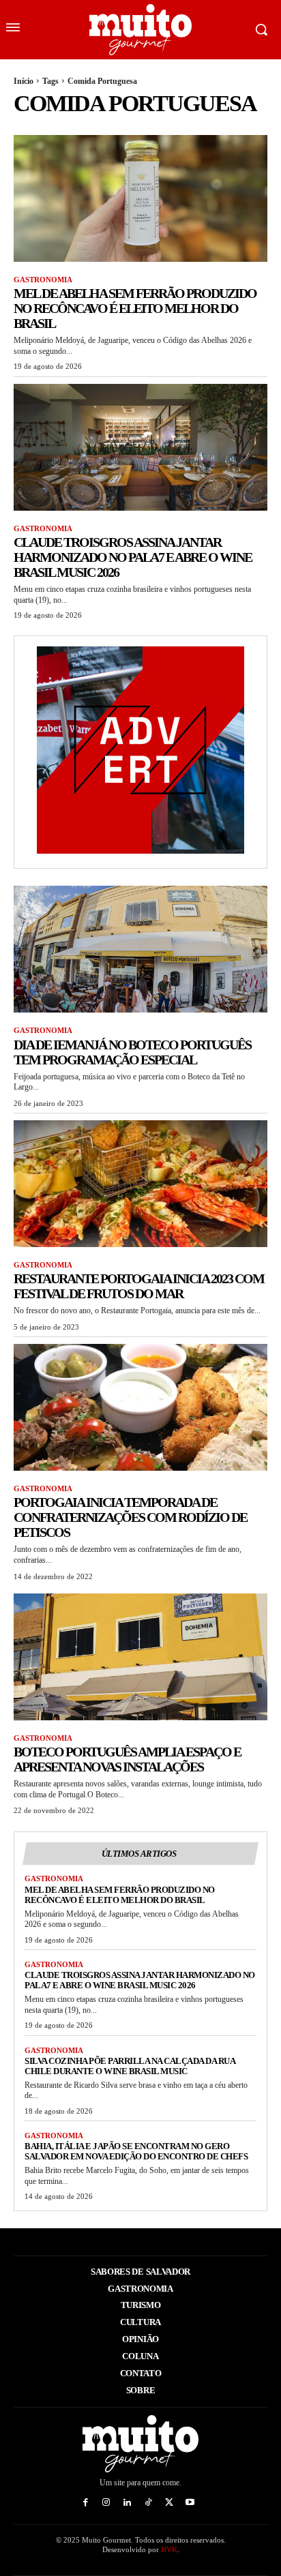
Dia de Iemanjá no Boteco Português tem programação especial (132, 1052)
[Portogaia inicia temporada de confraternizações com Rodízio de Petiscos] (140, 1407)
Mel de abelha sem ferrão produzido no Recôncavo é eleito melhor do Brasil (135, 308)
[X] (169, 2503)
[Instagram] (106, 2503)
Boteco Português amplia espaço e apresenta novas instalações (127, 1759)
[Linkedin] (127, 2503)
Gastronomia (43, 280)
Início (24, 81)
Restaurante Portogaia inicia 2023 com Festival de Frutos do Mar (139, 1286)
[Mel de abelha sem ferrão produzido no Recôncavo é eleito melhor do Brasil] (140, 198)
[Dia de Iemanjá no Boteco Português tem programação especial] (140, 949)
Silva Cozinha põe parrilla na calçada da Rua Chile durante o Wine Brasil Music (130, 2066)
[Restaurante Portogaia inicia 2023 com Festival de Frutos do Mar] (140, 1184)
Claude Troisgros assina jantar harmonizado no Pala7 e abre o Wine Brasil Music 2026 (133, 557)
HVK (169, 2549)
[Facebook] (86, 2503)
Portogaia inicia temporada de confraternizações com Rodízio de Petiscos (130, 1517)
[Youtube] (191, 2503)
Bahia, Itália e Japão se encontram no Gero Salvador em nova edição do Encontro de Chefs (136, 2151)
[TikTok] (148, 2503)
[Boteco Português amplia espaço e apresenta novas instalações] (140, 1657)
